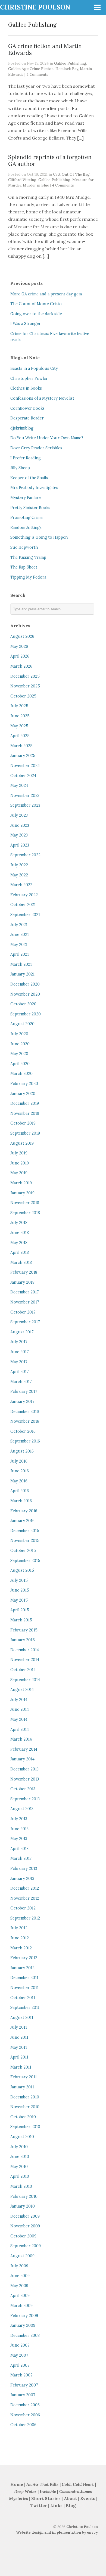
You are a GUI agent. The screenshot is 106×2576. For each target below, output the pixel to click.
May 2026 (19, 646)
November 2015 (25, 1540)
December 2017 (25, 1292)
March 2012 (21, 1948)
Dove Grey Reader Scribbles (36, 448)
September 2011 (25, 2007)
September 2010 (25, 2127)
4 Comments (37, 74)
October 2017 (23, 1312)
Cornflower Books (27, 408)
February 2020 (24, 1084)
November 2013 (25, 1779)
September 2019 (25, 1133)
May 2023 (19, 835)
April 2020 (20, 1064)
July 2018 (19, 1223)
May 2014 (19, 1719)
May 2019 (19, 1173)
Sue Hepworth (24, 547)
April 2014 (20, 1729)
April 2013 (19, 1849)
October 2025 (23, 696)
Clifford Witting (22, 180)
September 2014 (25, 1680)
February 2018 (24, 1272)
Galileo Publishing (70, 63)
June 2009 (20, 2276)
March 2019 (21, 1183)
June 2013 (19, 1829)
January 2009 (23, 2325)
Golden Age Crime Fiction (31, 69)
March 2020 (21, 1074)
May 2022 (19, 875)
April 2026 (20, 656)
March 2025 (21, 746)
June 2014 (20, 1709)
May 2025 (19, 726)
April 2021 (20, 954)
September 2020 (26, 1014)
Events (88, 2498)
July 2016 (19, 1461)
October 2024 (23, 776)
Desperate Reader (27, 418)
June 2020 (20, 1044)
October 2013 (23, 1789)
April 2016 (20, 1491)
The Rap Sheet (24, 567)
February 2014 (24, 1749)
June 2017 (20, 1352)
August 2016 (22, 1451)
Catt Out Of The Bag (71, 174)
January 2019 (22, 1193)
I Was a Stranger (26, 324)
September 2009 (26, 2246)
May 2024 (19, 785)
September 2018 (25, 1213)
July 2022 (19, 865)
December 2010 (25, 2097)
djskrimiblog (22, 428)
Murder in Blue (36, 185)
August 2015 (22, 1570)
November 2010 (25, 2107)
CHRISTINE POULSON (35, 7)
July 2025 (19, 706)
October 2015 (23, 1551)
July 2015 (19, 1580)
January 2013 (22, 1879)
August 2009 (22, 2256)
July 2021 (19, 925)
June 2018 (20, 1233)
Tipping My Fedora (28, 577)
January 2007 (23, 2395)
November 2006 (25, 2415)
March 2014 (21, 1739)
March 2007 (21, 2375)
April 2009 (20, 2296)
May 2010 (19, 2167)
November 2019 (25, 1113)
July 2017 (19, 1342)
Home (17, 2484)
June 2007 (20, 2345)
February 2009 (24, 2316)
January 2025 (23, 756)
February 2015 (24, 1630)
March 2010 (21, 2186)
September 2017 (25, 1322)
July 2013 (19, 1819)
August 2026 (22, 636)
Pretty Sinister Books (30, 508)
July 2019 (19, 1153)
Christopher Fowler (29, 378)
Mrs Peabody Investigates (34, 488)
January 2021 (22, 974)
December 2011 (24, 1978)
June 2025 (20, 716)
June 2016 (20, 1471)
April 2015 (20, 1610)
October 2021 (23, 905)
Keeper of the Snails (29, 478)
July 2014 (19, 1700)
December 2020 (25, 984)
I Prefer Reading (26, 458)
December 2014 (25, 1650)
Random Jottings (26, 528)
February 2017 (24, 1391)
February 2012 (24, 1958)
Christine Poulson (82, 2527)
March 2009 (21, 2306)
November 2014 (25, 1660)
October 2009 (23, 2236)
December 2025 (25, 676)
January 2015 (23, 1640)
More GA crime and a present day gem (46, 294)
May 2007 (19, 2355)
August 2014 (22, 1690)
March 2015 (21, 1620)
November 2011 (24, 1988)
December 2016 (25, 1412)
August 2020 (22, 1024)
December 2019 (25, 1103)
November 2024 (25, 766)
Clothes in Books (26, 388)
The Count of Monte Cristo (36, 304)
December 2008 (25, 2335)
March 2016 (21, 1501)
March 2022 (21, 885)
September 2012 (25, 1918)
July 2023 (19, 815)
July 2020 (19, 1034)
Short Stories (46, 2498)
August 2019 (22, 1143)
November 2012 (25, 1898)
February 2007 (24, 2385)
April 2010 (20, 2176)
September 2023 (25, 805)
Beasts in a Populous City (34, 368)
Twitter (39, 2506)
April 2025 (20, 736)
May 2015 (19, 1600)
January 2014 (22, 1759)
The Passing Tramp (28, 557)
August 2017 (22, 1332)
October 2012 (23, 1908)
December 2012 (25, 1888)
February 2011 (24, 2077)
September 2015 (25, 1561)
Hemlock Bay (67, 69)
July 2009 (19, 2266)
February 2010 (24, 2196)
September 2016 (25, 1441)
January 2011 (22, 2087)
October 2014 (23, 1670)
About (71, 2498)
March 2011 (21, 2067)
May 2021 (19, 945)
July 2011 (19, 2027)
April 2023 (20, 845)
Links (56, 2506)
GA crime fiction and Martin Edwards (45, 49)
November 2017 (25, 1302)
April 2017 (20, 1372)
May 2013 (19, 1839)
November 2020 (25, 994)
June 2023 (20, 825)
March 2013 (21, 1858)
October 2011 (23, 1998)
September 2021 (25, 915)
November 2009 (25, 2226)
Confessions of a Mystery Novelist (42, 398)
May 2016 (19, 1481)
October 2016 (23, 1431)
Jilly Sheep (20, 468)
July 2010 (19, 2147)
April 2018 (20, 1252)
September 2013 (25, 1799)
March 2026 (21, 666)
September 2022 (25, 855)
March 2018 (21, 1262)
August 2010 (22, 2137)
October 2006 (23, 2425)
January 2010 (23, 2206)
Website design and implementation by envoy (57, 2532)
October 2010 (23, 2117)
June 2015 (20, 1590)
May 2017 (19, 1362)
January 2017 (22, 1401)
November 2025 (25, 686)
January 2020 (23, 1094)
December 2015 (25, 1531)
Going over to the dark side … (38, 314)
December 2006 (25, 2405)
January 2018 (22, 1282)
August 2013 (22, 1809)
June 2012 (20, 1938)
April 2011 (19, 2057)
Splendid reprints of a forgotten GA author (50, 160)
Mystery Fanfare (26, 498)
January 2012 (22, 1968)
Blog (71, 2506)
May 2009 (19, 2286)
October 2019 (23, 1123)
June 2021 (20, 935)
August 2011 (22, 2018)
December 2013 (24, 1769)
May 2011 (19, 2047)
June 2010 (20, 2157)
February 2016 (24, 1511)
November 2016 (25, 1421)
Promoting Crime (26, 517)
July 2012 (19, 1928)
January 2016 (22, 1521)
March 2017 (21, 1382)
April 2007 (20, 2365)
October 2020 (23, 1004)
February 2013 (24, 1868)
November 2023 (25, 795)
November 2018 (25, 1203)
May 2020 (19, 1054)
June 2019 (20, 1163)
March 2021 (21, 964)
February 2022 (24, 895)
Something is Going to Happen (39, 537)
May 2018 (19, 1243)
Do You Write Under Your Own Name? (47, 438)
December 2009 (25, 2216)
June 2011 (19, 2037)
